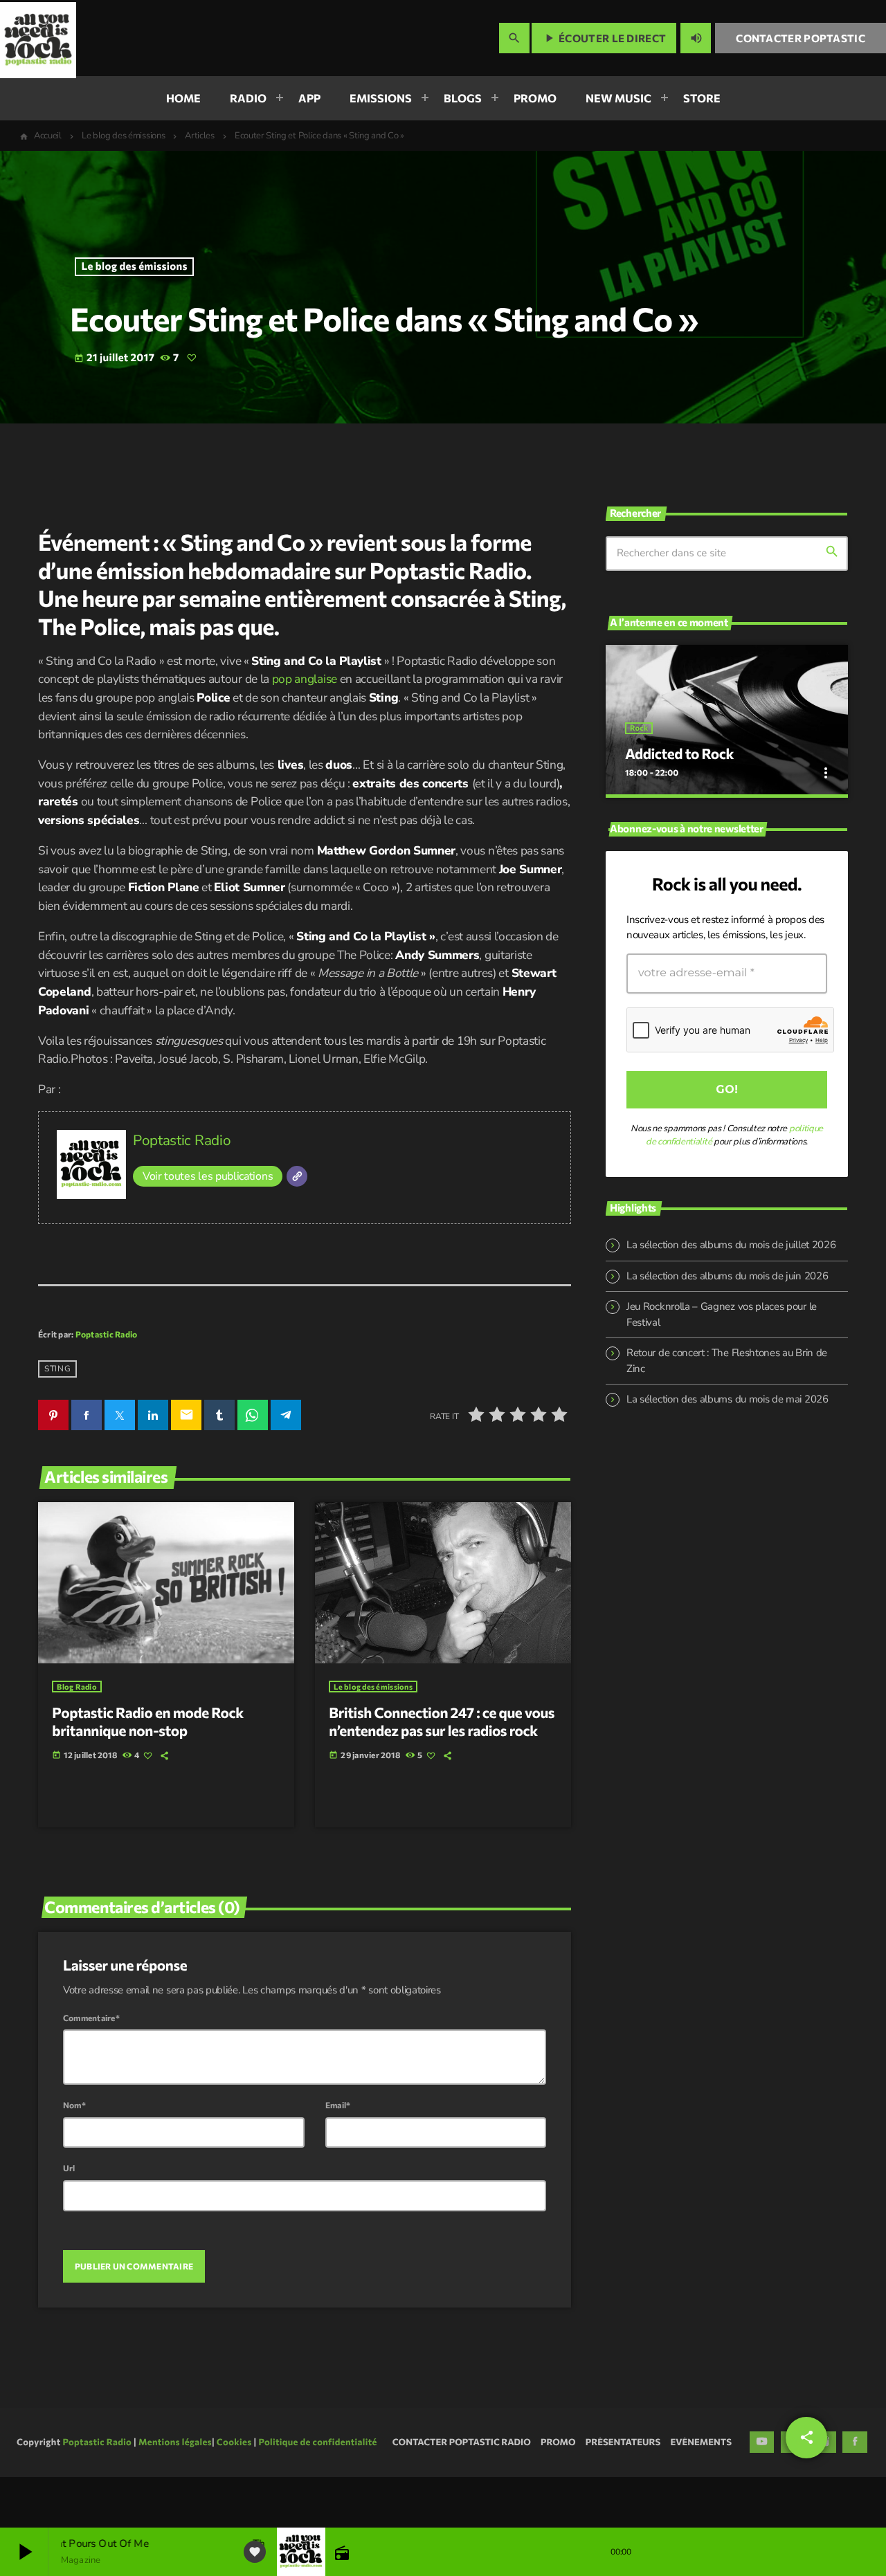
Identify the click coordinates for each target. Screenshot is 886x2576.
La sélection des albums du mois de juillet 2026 (731, 1245)
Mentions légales (175, 2492)
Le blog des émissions (135, 266)
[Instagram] (824, 2493)
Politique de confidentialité (317, 2492)
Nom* (74, 2105)
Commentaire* (91, 2018)
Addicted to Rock (679, 754)
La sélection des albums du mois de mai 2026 (727, 1399)
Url (69, 2168)
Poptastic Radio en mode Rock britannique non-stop (147, 1722)
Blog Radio (77, 1687)
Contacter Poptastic (801, 38)
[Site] (297, 1176)
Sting (57, 1369)
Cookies (234, 2492)
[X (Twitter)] (793, 2493)
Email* (338, 2105)
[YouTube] (762, 2493)
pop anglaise (305, 679)
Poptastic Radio (182, 1140)
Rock (639, 728)
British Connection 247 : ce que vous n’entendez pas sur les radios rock (442, 1722)
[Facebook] (855, 2493)
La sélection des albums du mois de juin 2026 (727, 1276)
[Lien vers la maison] (38, 38)
